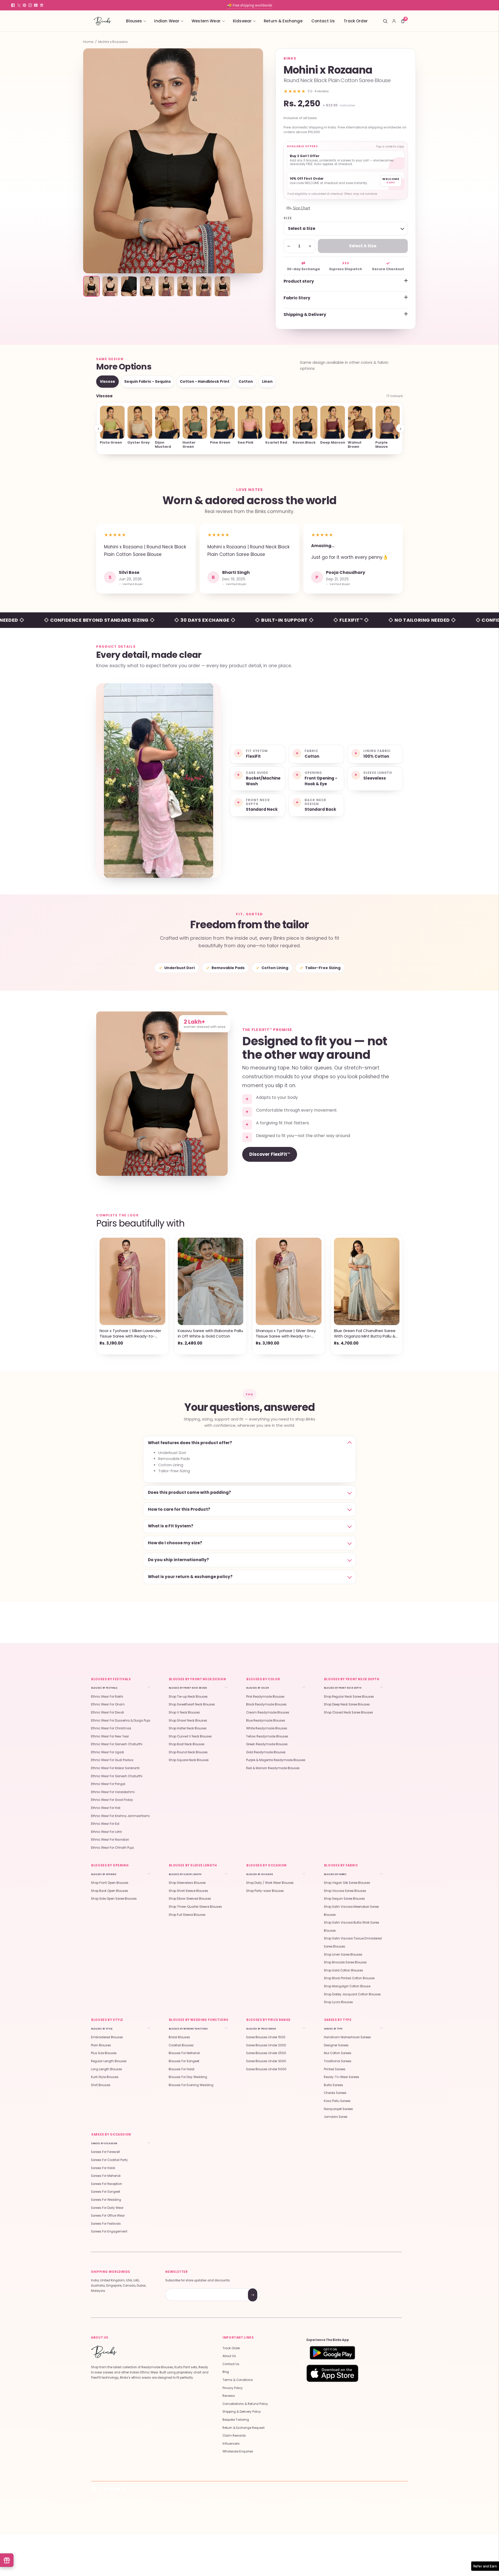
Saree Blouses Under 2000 (266, 2045)
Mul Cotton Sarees (338, 2053)
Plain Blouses (101, 2045)
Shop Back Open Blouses (110, 1891)
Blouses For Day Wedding (188, 2077)
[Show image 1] (91, 286)
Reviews (229, 2396)
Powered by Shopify (163, 2505)
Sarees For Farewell (105, 2152)
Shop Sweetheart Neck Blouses (192, 1704)
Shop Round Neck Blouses (188, 1752)
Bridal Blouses (179, 2037)
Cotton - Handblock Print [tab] (205, 381)
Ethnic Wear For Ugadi (107, 1752)
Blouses (134, 21)
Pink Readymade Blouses (265, 1697)
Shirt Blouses (101, 2085)
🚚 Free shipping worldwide (249, 5)
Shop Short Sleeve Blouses (188, 1891)
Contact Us (323, 21)
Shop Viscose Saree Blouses (345, 1891)
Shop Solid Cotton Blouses (343, 1970)
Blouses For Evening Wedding (191, 2085)
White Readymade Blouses (267, 1728)
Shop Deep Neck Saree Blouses (347, 1704)
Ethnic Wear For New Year (110, 1736)
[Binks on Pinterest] (24, 5)
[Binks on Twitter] (19, 5)
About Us (229, 2356)
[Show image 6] (185, 286)
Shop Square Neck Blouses (189, 1760)
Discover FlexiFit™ (270, 1154)
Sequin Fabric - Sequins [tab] (147, 381)
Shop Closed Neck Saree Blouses (348, 1712)
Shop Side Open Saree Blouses (114, 1899)
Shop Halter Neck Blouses (188, 1728)
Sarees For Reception (107, 2184)
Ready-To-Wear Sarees (342, 2077)
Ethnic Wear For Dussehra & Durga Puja (121, 1721)
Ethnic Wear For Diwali (107, 1712)
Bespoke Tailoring (236, 2420)
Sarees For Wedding (106, 2200)
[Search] (385, 21)
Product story (299, 281)
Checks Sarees (335, 2093)
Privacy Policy (233, 2388)
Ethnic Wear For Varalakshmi (113, 1792)
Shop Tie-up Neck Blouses (188, 1697)
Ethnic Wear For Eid (105, 1824)
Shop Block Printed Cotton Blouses (349, 1978)
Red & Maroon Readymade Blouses (273, 1768)
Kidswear (242, 21)
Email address (184, 2289)
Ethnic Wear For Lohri (106, 1832)
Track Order (356, 21)
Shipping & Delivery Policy (242, 2412)
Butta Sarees (333, 2085)
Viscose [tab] (107, 381)
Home (88, 42)
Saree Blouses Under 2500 (266, 2053)
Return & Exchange (283, 21)
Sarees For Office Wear (108, 2216)
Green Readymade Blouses (267, 1744)
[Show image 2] (110, 286)
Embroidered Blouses (107, 2037)
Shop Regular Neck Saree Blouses (349, 1697)
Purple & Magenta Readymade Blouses (276, 1760)
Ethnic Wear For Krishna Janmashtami (120, 1816)
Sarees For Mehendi (106, 2176)
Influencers (231, 2444)
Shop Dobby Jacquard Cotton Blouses (352, 1994)
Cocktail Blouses (181, 2045)
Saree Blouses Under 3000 (266, 2061)
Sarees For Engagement (109, 2231)
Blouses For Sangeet (184, 2061)
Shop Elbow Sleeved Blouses (190, 1899)
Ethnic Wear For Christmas (111, 1728)
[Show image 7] (204, 286)
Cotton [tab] (246, 381)
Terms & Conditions (238, 2380)
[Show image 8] (222, 286)
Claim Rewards (234, 2436)
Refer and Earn (485, 2566)
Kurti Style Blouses (105, 2077)
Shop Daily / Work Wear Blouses (270, 1883)
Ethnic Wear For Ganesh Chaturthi (117, 1744)
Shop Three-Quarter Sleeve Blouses (195, 1907)
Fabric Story (297, 298)
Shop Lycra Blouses (338, 2002)
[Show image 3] (129, 286)
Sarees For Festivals (106, 2224)
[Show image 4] (148, 286)
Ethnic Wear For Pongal (108, 1784)
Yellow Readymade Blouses (267, 1736)
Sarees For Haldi (103, 2168)
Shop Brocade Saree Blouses (345, 1962)
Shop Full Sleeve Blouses (187, 1915)
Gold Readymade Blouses (266, 1752)
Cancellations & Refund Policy (245, 2404)
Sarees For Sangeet (106, 2192)
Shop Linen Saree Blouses (343, 1955)
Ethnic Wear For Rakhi (107, 1697)
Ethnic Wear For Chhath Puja (112, 1848)
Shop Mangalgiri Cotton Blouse (347, 1986)
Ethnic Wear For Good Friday (112, 1800)
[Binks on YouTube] (36, 5)
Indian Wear (167, 21)
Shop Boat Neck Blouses (187, 1744)
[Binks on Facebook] (13, 5)
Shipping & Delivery (305, 314)
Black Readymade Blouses (266, 1704)
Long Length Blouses (107, 2069)
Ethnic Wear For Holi (106, 1808)
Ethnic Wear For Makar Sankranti (115, 1768)
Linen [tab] (267, 381)
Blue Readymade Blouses (266, 1721)
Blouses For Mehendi (184, 2053)
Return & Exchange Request (244, 2428)
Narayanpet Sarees (338, 2109)
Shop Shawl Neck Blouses (188, 1721)
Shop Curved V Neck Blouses (190, 1736)
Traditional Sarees (338, 2061)
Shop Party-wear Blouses (265, 1891)
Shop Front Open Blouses (110, 1883)
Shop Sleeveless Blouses (187, 1883)
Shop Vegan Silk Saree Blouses (347, 1883)
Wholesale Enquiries (238, 2451)
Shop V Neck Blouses (184, 1712)
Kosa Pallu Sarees (337, 2101)
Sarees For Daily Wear (107, 2208)
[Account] (394, 21)
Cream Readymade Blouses (268, 1712)
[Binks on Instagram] (30, 5)
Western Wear (206, 21)
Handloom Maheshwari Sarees (347, 2037)
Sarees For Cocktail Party (109, 2160)
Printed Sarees (335, 2069)
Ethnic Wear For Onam (108, 1704)
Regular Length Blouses (109, 2061)
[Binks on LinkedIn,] (42, 5)
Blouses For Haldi (182, 2069)
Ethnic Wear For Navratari (110, 1840)
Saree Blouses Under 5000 (266, 2069)
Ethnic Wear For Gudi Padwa (112, 1760)
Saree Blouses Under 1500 (266, 2037)
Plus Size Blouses (104, 2053)
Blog (226, 2372)
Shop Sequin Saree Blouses (344, 1899)
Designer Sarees (336, 2045)
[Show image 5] (166, 286)
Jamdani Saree (336, 2117)
